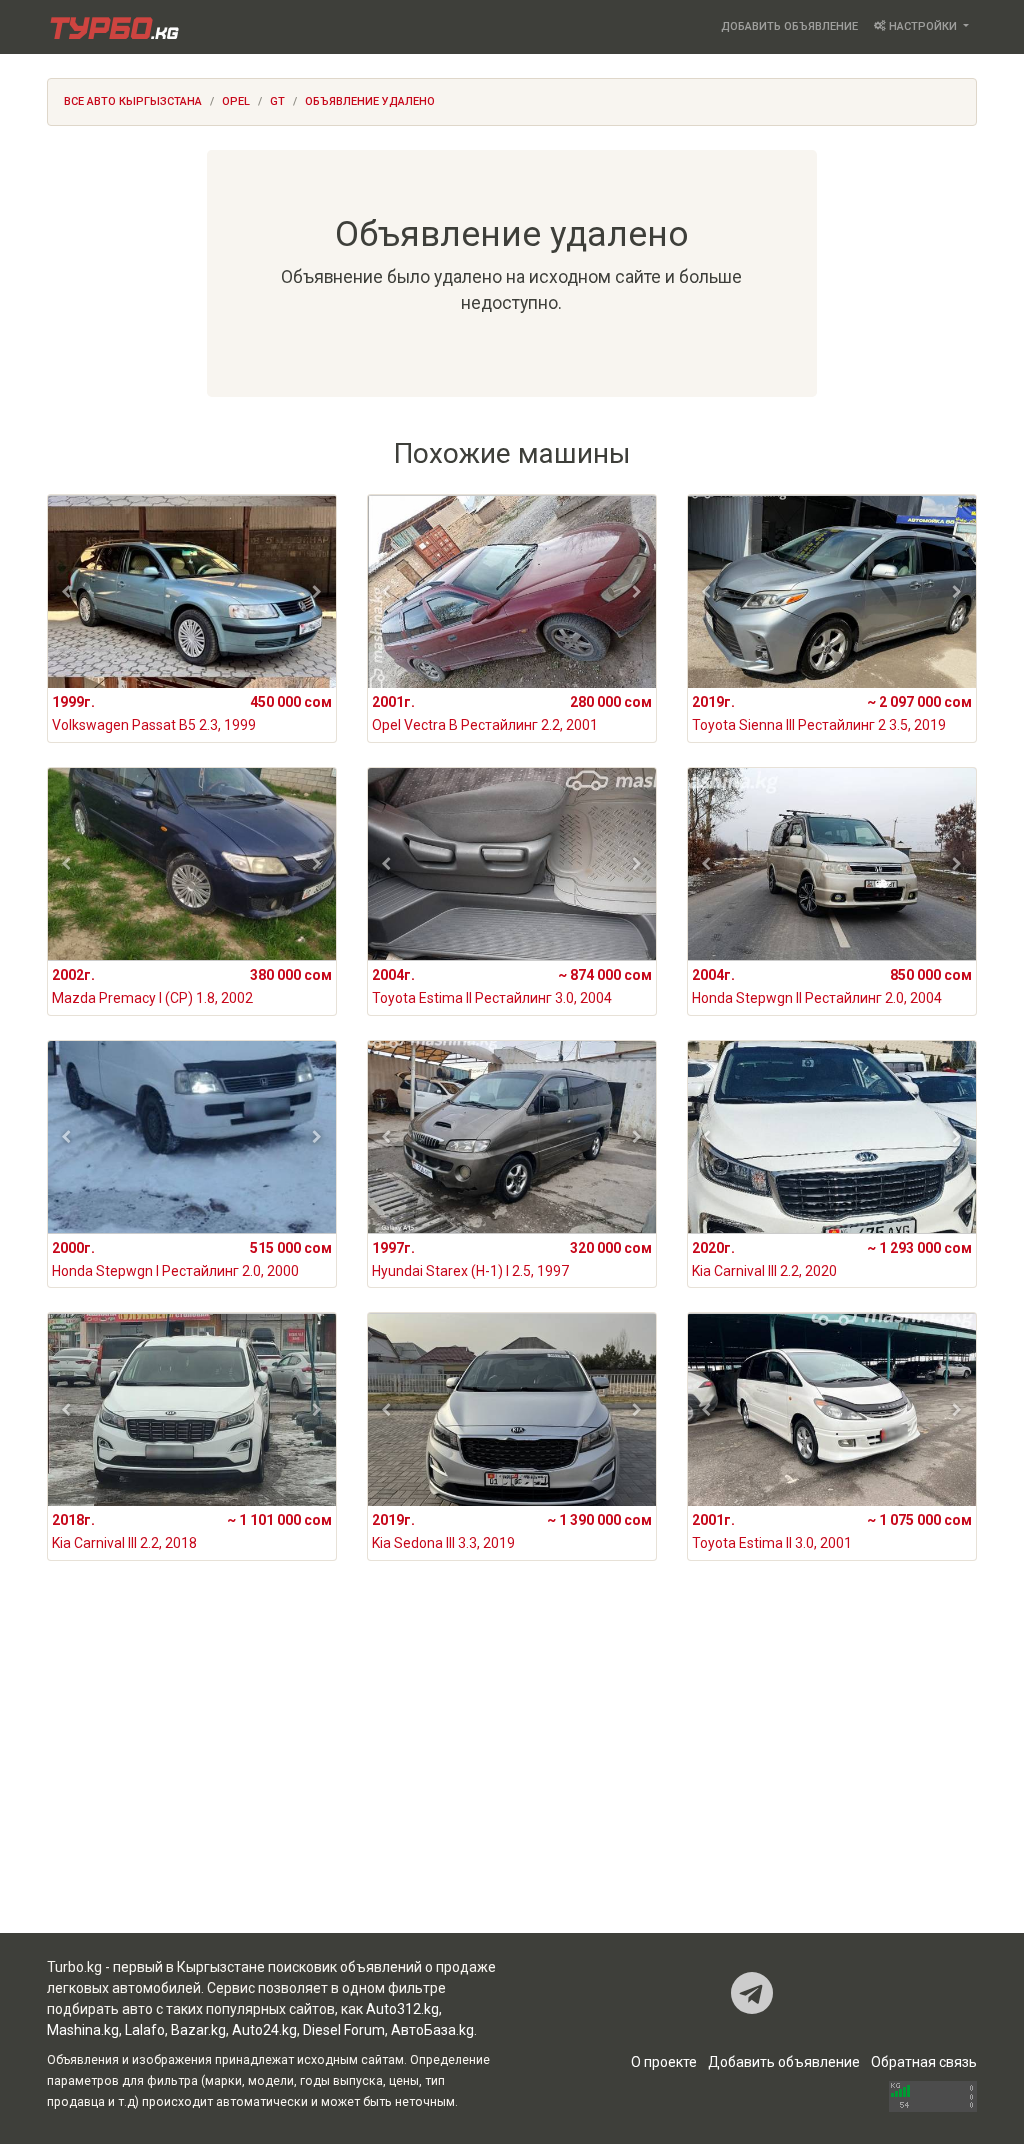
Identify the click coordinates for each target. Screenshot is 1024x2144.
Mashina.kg (83, 2030)
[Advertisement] (512, 1773)
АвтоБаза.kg (432, 2030)
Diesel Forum (344, 2030)
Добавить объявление (789, 26)
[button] (66, 592)
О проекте (664, 2062)
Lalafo (145, 2030)
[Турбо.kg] (113, 27)
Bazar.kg (198, 2030)
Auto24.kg (264, 2030)
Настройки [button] (923, 26)
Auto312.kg (402, 2009)
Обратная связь (924, 2062)
